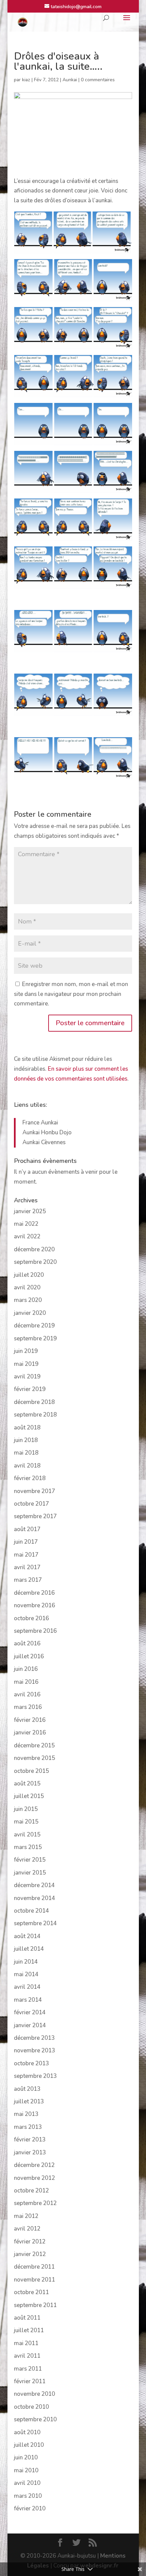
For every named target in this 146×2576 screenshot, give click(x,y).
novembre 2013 (34, 2050)
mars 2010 (28, 2496)
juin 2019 (26, 1351)
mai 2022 (26, 1224)
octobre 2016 (31, 1618)
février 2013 (30, 2140)
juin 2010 (26, 2458)
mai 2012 (26, 2216)
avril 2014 (27, 1987)
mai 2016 (26, 1682)
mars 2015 (28, 1847)
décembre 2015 (34, 1745)
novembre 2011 (34, 2280)
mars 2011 (28, 2369)
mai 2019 (26, 1364)
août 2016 (27, 1643)
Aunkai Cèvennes (44, 1142)
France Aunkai (40, 1123)
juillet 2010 (29, 2445)
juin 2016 (26, 1669)
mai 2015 (26, 1822)
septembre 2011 (35, 2305)
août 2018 (27, 1428)
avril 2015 (27, 1835)
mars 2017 (28, 1580)
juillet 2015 (29, 1796)
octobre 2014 (31, 1911)
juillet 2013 (29, 2102)
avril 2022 (27, 1236)
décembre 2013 (34, 2038)
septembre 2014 (35, 1923)
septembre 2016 (35, 1631)
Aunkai (70, 80)
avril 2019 (27, 1377)
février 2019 (30, 1389)
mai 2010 (26, 2470)
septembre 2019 (35, 1338)
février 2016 (30, 1720)
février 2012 (30, 2242)
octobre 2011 (31, 2292)
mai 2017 (26, 1555)
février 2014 (30, 2012)
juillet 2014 (29, 1949)
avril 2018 (27, 1466)
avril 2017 (27, 1567)
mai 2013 (26, 2114)
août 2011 (27, 2318)
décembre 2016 (34, 1593)
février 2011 (30, 2381)
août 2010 (27, 2432)
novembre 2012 (34, 2178)
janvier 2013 (30, 2153)
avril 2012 (27, 2229)
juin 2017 (26, 1542)
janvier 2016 (30, 1733)
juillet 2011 (29, 2330)
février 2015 (30, 1860)
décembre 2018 (34, 1402)
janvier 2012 (30, 2254)
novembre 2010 (34, 2394)
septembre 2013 (35, 2076)
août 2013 (27, 2089)
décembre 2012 (34, 2165)
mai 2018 (26, 1453)
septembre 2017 (35, 1516)
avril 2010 (27, 2483)
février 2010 (30, 2509)
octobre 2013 (31, 2063)
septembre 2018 (35, 1415)
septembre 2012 (35, 2203)
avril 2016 (27, 1694)
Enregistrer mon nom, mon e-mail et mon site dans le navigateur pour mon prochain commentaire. (71, 994)
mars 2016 (28, 1707)
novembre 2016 (34, 1605)
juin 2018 (26, 1440)
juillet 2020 (29, 1275)
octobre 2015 (31, 1771)
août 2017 (27, 1529)
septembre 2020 (35, 1262)
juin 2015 (26, 1809)
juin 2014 (26, 1962)
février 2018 (30, 1478)
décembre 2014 (34, 1885)
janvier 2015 (30, 1873)
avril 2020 (27, 1287)
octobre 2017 (31, 1504)
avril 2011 (27, 2356)
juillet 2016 (29, 1656)
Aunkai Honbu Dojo (47, 1132)
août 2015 (27, 1784)
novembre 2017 (34, 1491)
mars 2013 (28, 2127)
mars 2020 (28, 1300)
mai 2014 (26, 1974)
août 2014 (27, 1936)
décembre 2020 (34, 1249)
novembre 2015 (34, 1758)
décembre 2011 (34, 2267)
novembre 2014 (34, 1898)
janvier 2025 (30, 1211)
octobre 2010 (31, 2407)
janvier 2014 (30, 2025)
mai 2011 (26, 2343)
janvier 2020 (30, 1313)
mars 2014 (28, 2000)
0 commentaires (98, 80)
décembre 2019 (34, 1326)
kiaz (26, 80)
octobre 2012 (31, 2191)
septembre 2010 (35, 2419)
